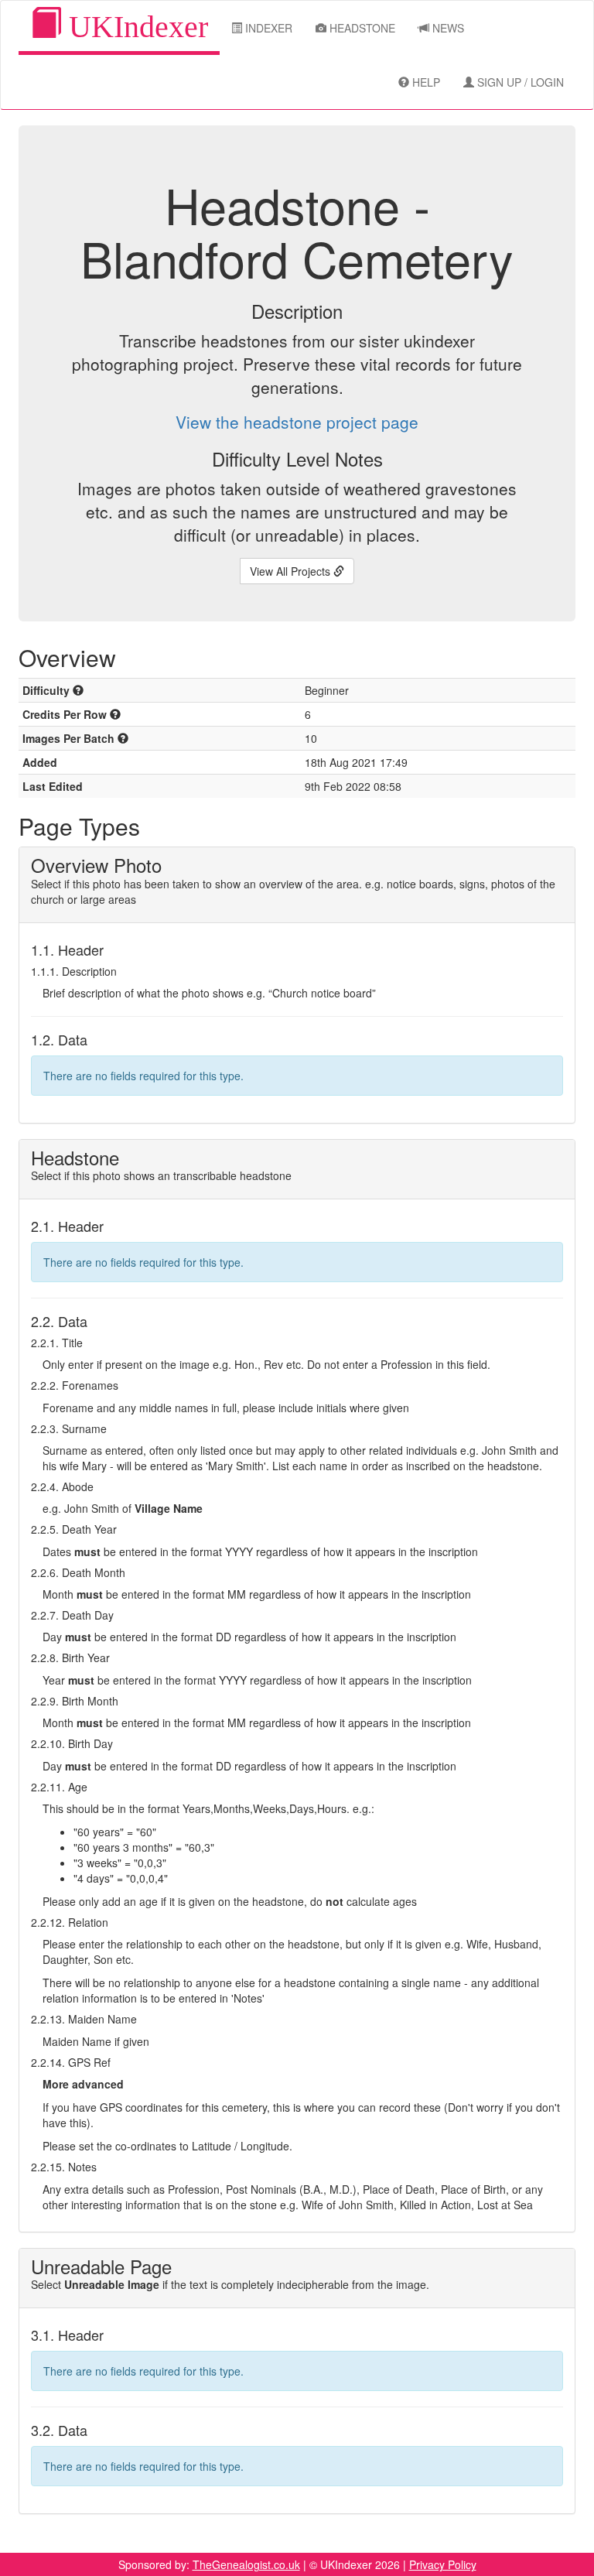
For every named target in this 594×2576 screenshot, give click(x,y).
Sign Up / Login (519, 82)
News (447, 28)
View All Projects (292, 571)
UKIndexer (135, 27)
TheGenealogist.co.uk (246, 2564)
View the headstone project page (297, 422)
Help (425, 82)
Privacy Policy (443, 2564)
